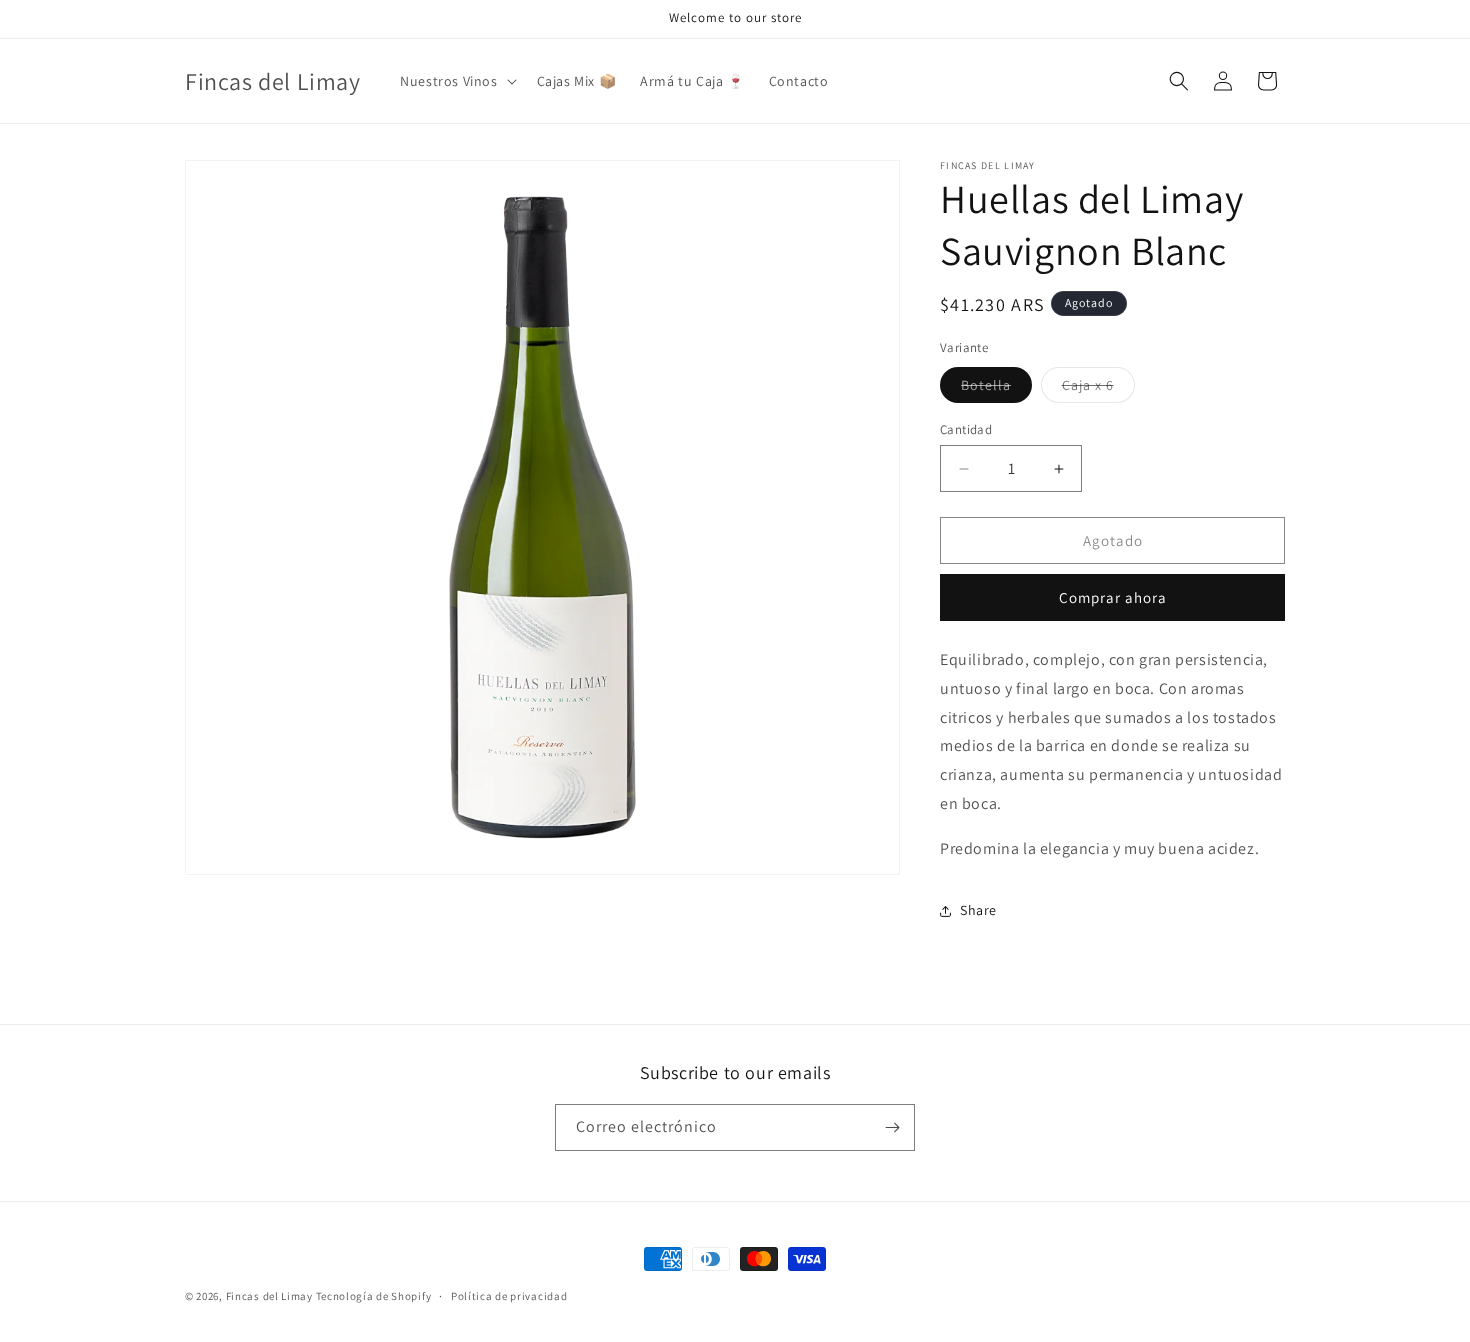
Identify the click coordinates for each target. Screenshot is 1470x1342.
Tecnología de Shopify (374, 1296)
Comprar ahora (1113, 597)
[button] (456, 81)
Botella (996, 389)
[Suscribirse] (892, 1127)
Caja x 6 (1098, 389)
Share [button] (978, 910)
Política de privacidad (509, 1296)
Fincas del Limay (269, 1296)
